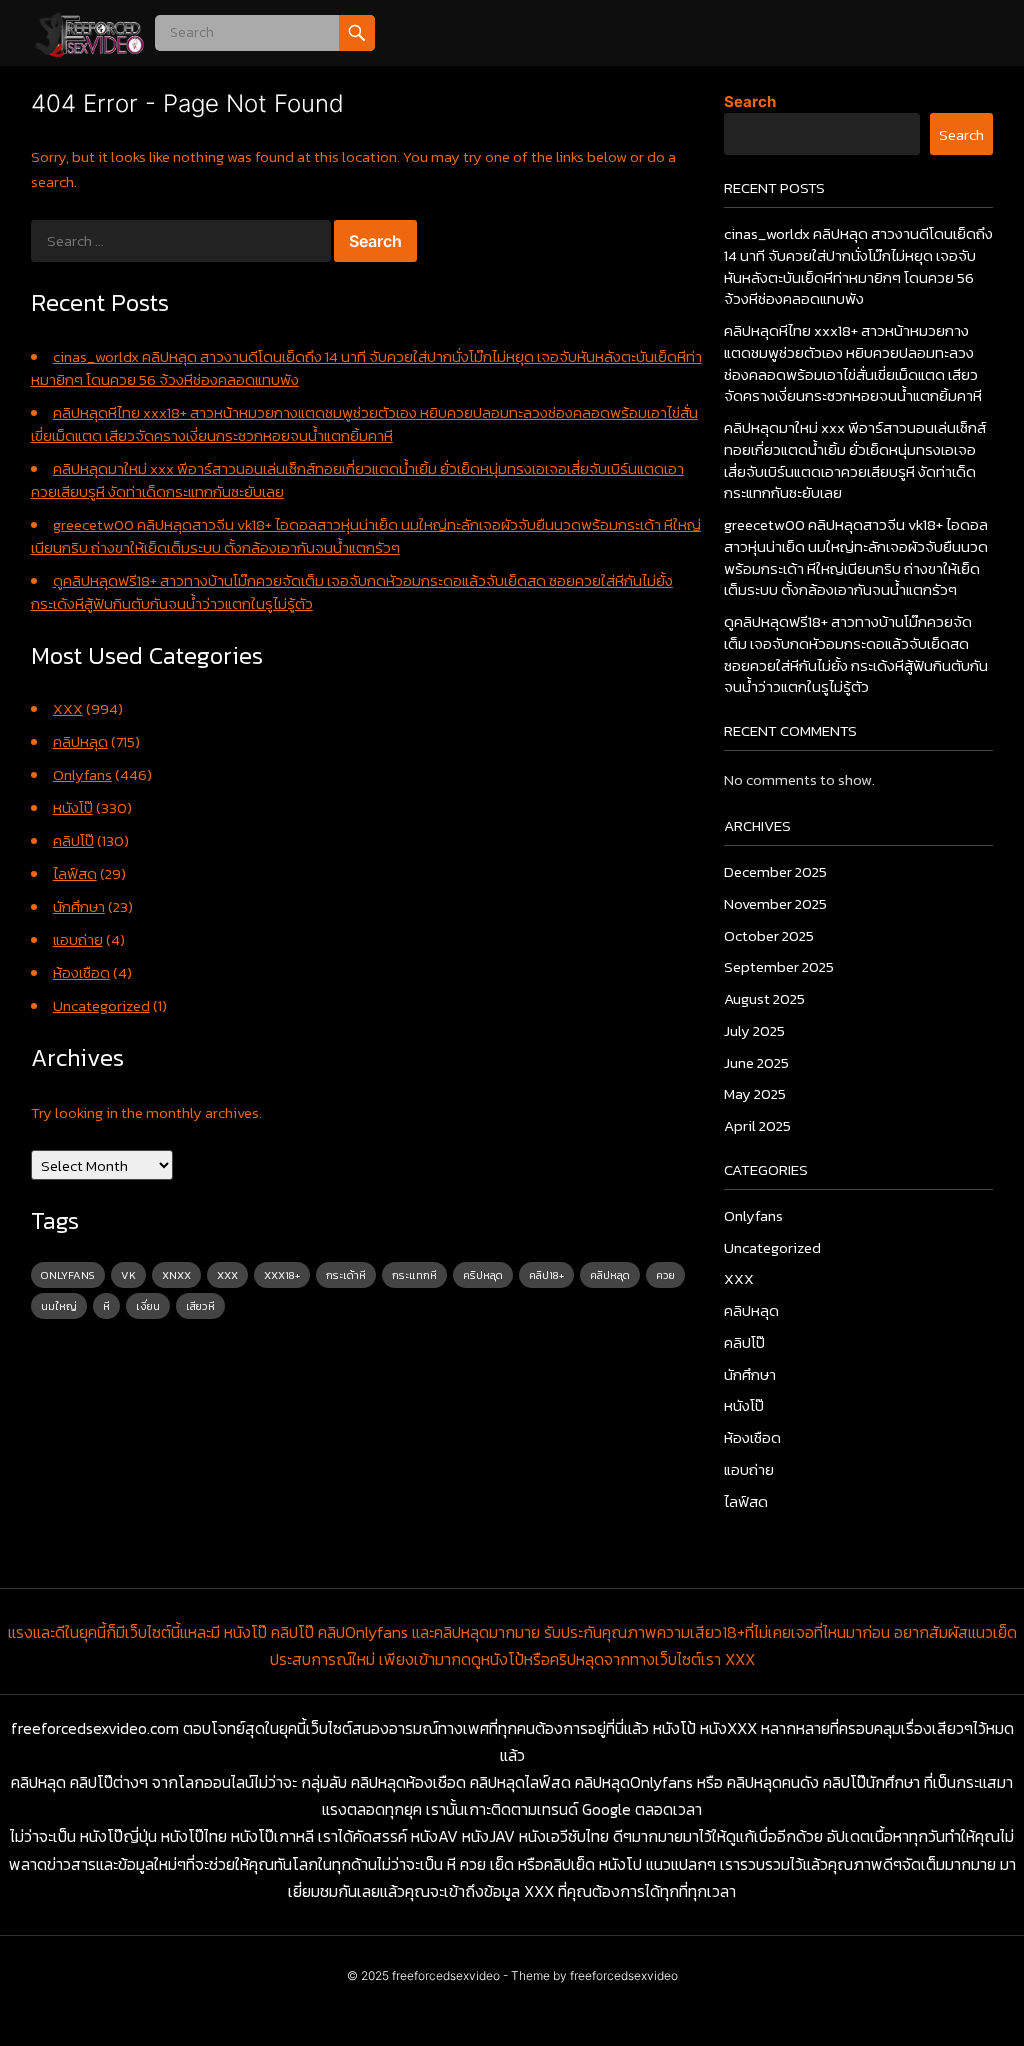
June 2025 (756, 1062)
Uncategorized (101, 1005)
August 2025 (764, 998)
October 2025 (769, 935)
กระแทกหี (414, 1275)
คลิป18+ (546, 1275)
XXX (68, 708)
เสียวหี (200, 1306)
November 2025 (775, 903)
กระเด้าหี (346, 1275)
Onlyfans (82, 774)
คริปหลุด (483, 1275)
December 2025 (775, 871)
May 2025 (755, 1093)
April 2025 (757, 1125)
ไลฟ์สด (75, 873)
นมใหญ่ (59, 1306)
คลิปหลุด (80, 741)
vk (128, 1275)
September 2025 (779, 966)
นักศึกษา (79, 906)
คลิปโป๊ (73, 840)
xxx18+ (282, 1275)
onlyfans (68, 1275)
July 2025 (754, 1030)
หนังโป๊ (73, 807)
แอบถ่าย (78, 939)
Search (750, 101)
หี (106, 1306)
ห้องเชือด (81, 972)
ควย (665, 1275)
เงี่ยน (148, 1306)
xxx (227, 1275)
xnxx (176, 1275)
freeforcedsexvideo (446, 1975)
